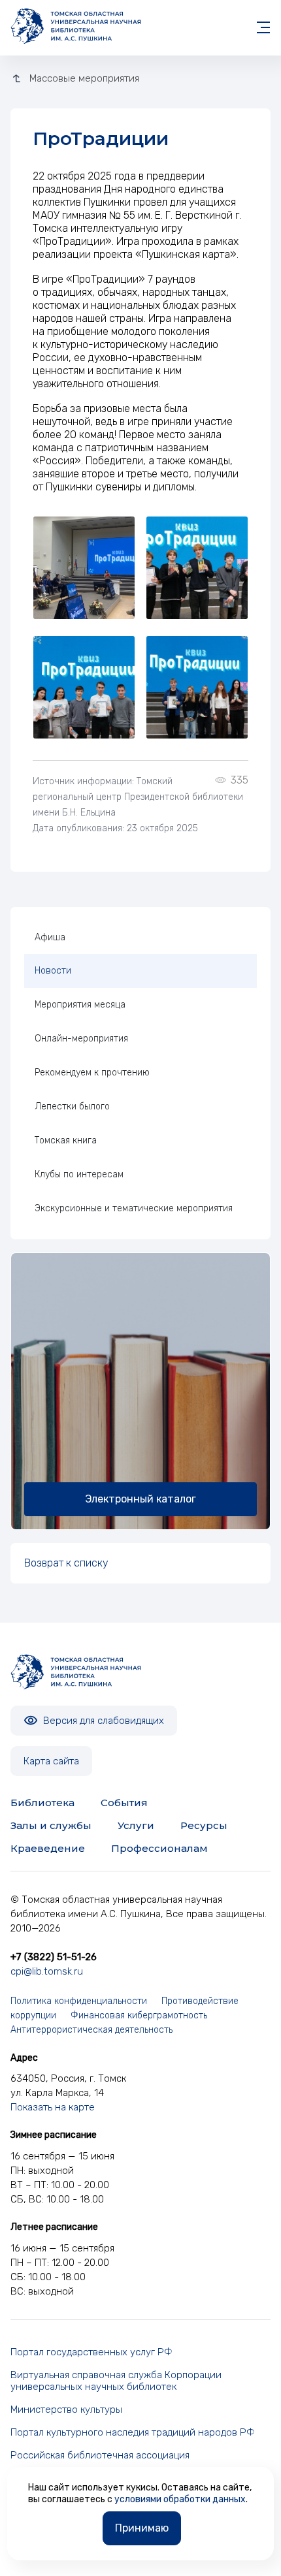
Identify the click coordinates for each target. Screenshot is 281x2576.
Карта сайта (51, 1761)
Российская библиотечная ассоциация (100, 2455)
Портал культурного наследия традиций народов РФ (133, 2432)
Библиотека (42, 1803)
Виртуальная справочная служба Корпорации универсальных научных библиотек (116, 2381)
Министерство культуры (66, 2409)
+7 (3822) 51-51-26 (54, 1957)
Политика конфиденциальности (79, 2001)
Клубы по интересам (79, 1174)
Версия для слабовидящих (102, 1721)
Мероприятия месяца (80, 1005)
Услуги (136, 1825)
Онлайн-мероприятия (81, 1039)
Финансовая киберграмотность (139, 2015)
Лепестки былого (72, 1106)
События (124, 1803)
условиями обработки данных (180, 2499)
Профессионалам (159, 1848)
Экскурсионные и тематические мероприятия (134, 1208)
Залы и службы (51, 1825)
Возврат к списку (66, 1563)
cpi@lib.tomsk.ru (47, 1971)
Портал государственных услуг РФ (91, 2352)
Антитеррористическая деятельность (91, 2030)
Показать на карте (53, 2107)
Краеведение (48, 1848)
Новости (53, 971)
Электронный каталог (140, 1499)
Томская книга (66, 1140)
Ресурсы (204, 1825)
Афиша (50, 937)
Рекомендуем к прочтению (92, 1073)
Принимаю (142, 2528)
